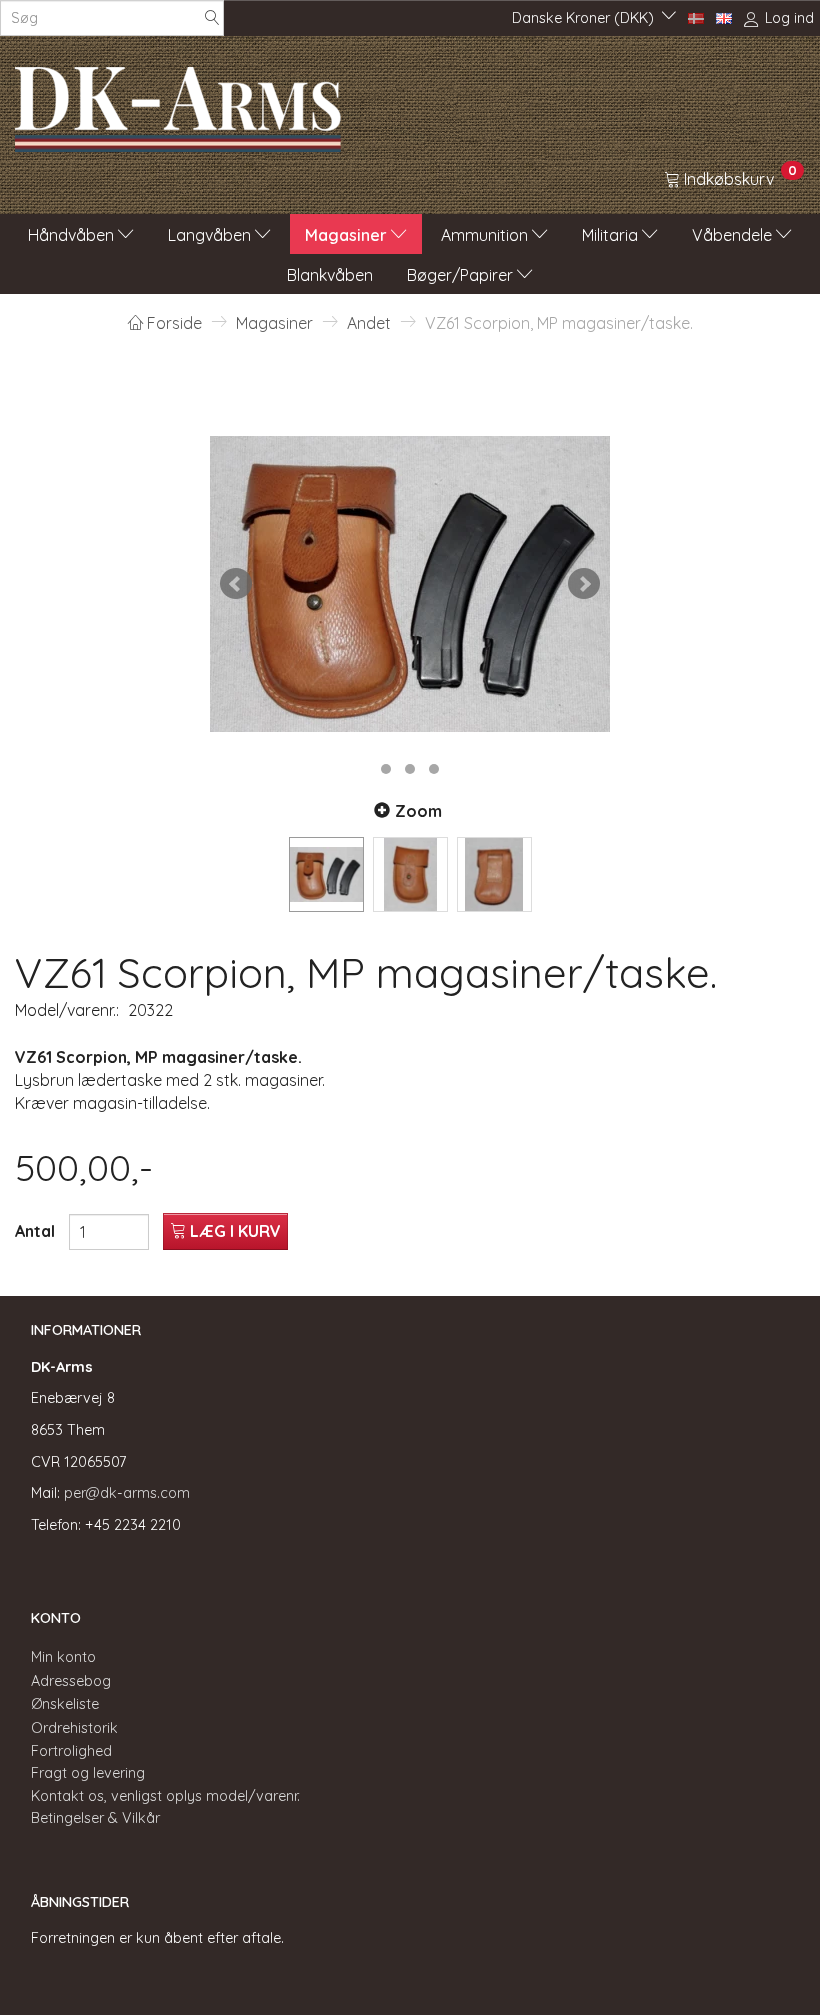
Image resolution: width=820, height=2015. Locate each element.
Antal (37, 1231)
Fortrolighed (71, 1751)
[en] (724, 17)
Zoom (418, 811)
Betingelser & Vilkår (95, 1818)
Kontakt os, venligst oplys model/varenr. (165, 1796)
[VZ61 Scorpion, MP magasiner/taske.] (410, 584)
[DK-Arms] (178, 104)
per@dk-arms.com (127, 1493)
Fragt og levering (88, 1773)
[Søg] (212, 18)
